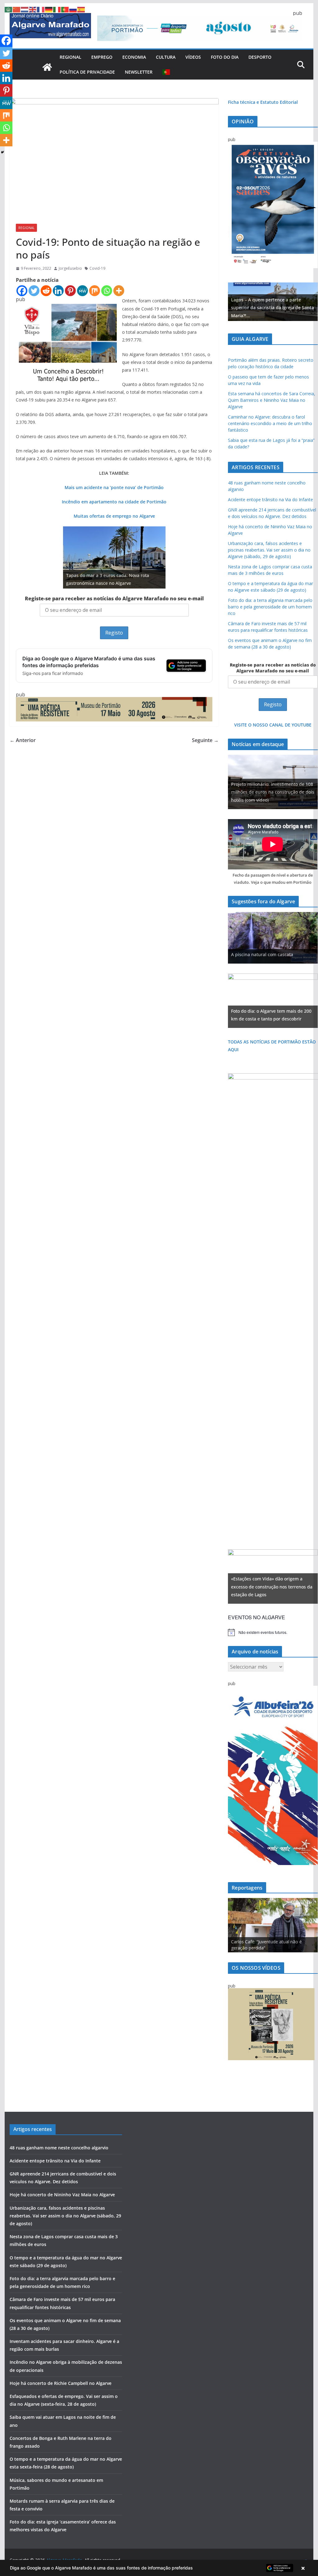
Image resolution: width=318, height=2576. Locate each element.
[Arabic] (9, 9)
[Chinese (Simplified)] (17, 9)
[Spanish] (81, 9)
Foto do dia (225, 57)
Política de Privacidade (87, 72)
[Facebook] (22, 291)
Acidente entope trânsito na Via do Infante (270, 500)
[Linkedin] (58, 291)
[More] (119, 291)
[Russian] (73, 9)
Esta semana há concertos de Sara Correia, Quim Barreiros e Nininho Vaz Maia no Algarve (272, 400)
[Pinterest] (70, 291)
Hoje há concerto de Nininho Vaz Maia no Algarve (62, 2195)
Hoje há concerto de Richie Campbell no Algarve (61, 2383)
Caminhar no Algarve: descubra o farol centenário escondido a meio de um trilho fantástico (270, 423)
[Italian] (57, 9)
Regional (70, 57)
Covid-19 (97, 268)
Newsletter (139, 72)
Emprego (102, 57)
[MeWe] (82, 291)
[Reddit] (46, 291)
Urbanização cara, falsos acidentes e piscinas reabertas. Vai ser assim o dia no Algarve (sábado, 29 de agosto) (269, 550)
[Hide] (2, 152)
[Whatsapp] (107, 291)
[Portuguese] (166, 72)
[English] (33, 9)
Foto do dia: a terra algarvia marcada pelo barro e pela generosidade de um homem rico (270, 607)
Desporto (260, 57)
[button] (159, 2568)
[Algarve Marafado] (47, 67)
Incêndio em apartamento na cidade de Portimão (114, 502)
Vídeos (193, 57)
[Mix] (95, 291)
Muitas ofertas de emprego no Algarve (114, 516)
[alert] (273, 1632)
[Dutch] (25, 9)
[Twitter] (34, 291)
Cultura (166, 57)
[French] (41, 9)
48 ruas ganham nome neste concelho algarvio (59, 2148)
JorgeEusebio (70, 268)
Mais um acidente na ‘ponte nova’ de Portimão (114, 487)
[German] (49, 9)
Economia (134, 57)
